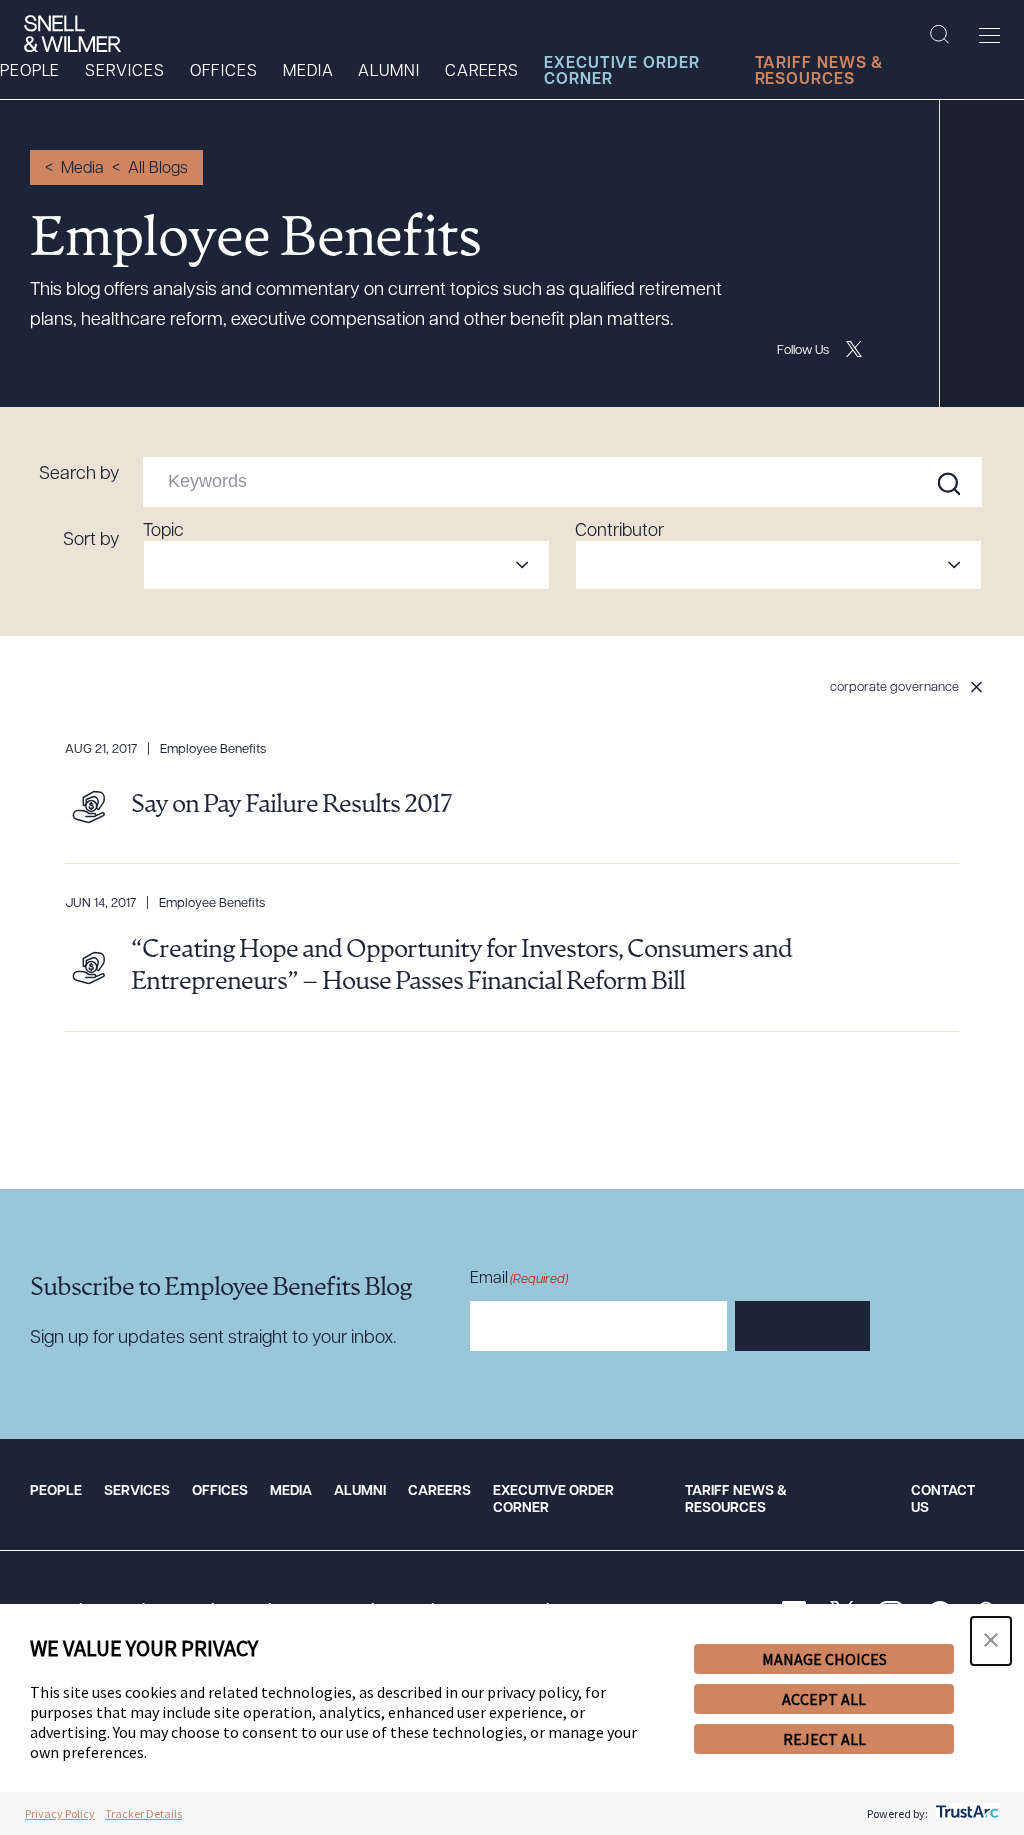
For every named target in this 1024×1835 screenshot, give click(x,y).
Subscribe (802, 1327)
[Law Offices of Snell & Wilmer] (72, 34)
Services (124, 72)
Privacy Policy (60, 1813)
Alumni (388, 72)
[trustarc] (965, 1813)
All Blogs (158, 169)
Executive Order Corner (622, 72)
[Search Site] (939, 35)
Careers (482, 72)
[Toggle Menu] (989, 35)
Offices (224, 72)
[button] (991, 1641)
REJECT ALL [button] (824, 1739)
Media (308, 72)
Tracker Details (143, 1813)
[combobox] (346, 565)
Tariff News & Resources (819, 72)
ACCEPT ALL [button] (824, 1699)
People (30, 72)
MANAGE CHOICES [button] (824, 1659)
